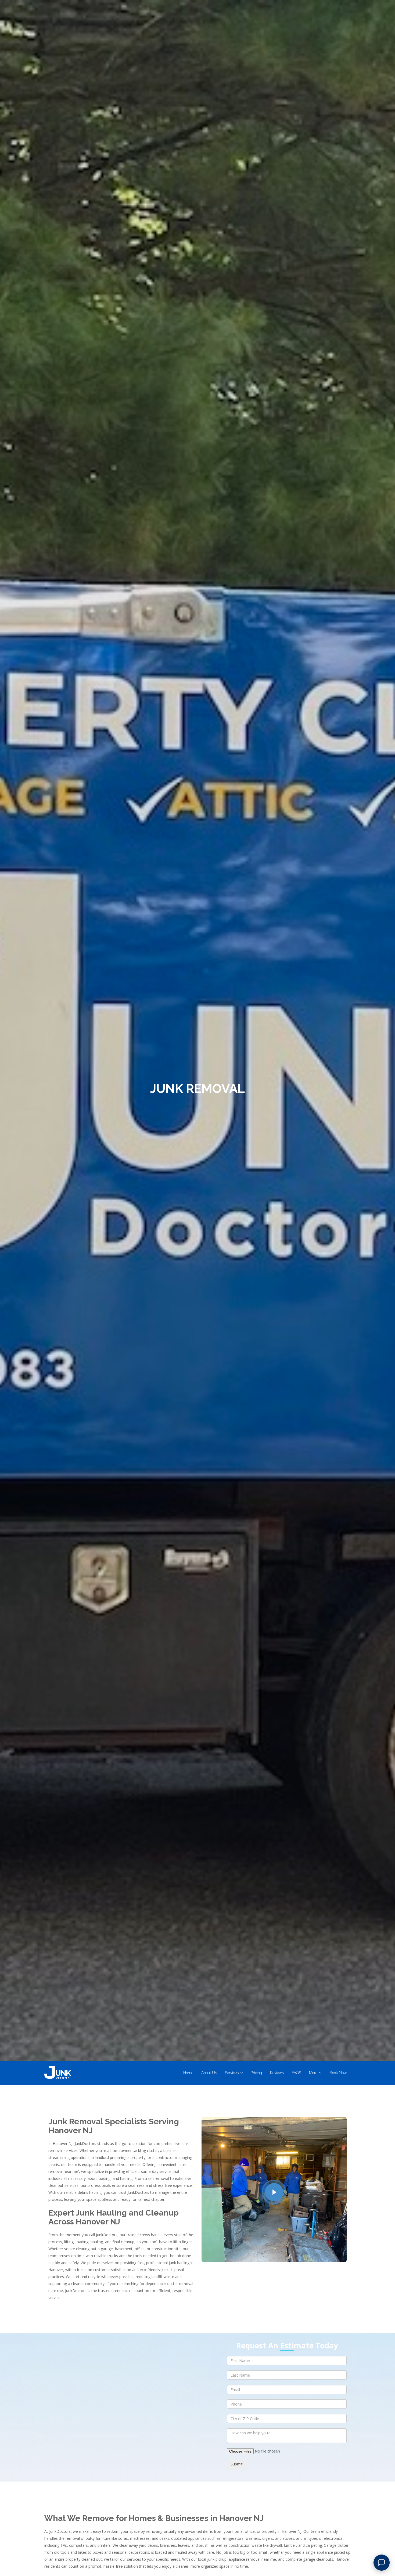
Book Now (338, 2073)
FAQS (296, 2073)
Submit (237, 2464)
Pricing (256, 2073)
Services (232, 2073)
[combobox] (287, 2418)
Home (188, 2073)
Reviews (277, 2073)
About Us (209, 2073)
